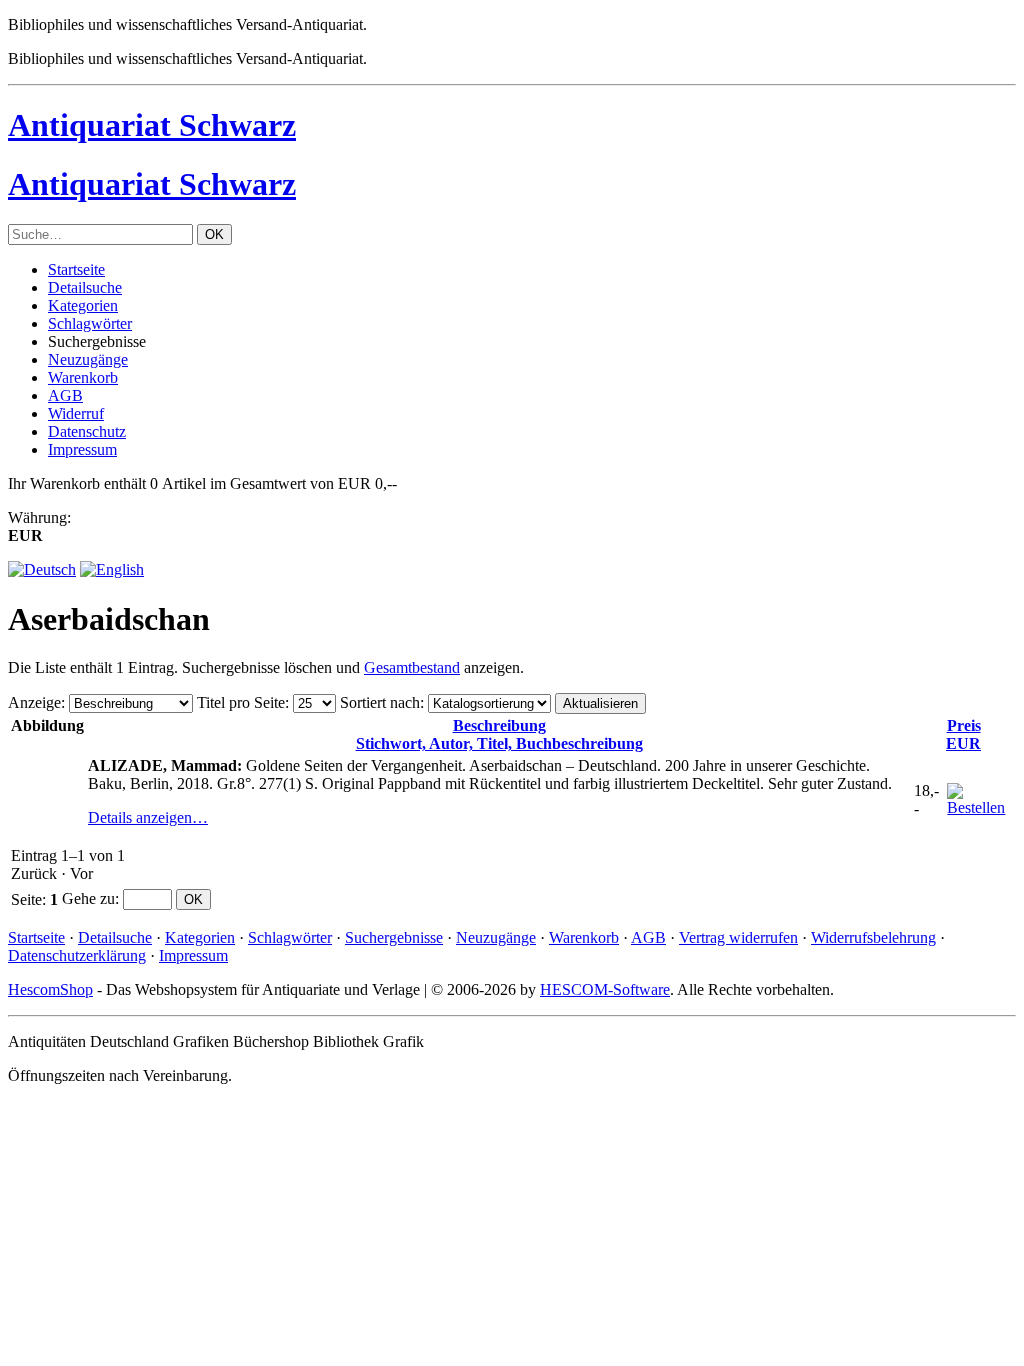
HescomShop (50, 989)
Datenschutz (87, 431)
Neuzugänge (88, 359)
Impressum (82, 449)
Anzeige (34, 702)
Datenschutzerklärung (77, 955)
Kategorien (83, 305)
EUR (963, 734)
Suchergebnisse (394, 937)
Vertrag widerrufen (738, 937)
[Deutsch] (42, 569)
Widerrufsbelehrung (873, 937)
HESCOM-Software (605, 989)
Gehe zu (88, 898)
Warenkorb (83, 377)
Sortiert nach (380, 702)
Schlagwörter (90, 323)
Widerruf (76, 413)
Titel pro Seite (241, 702)
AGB (65, 395)
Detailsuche (85, 287)
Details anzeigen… (148, 817)
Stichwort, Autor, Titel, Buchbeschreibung (499, 734)
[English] (112, 569)
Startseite (76, 269)
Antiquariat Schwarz (152, 125)
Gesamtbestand (412, 667)
